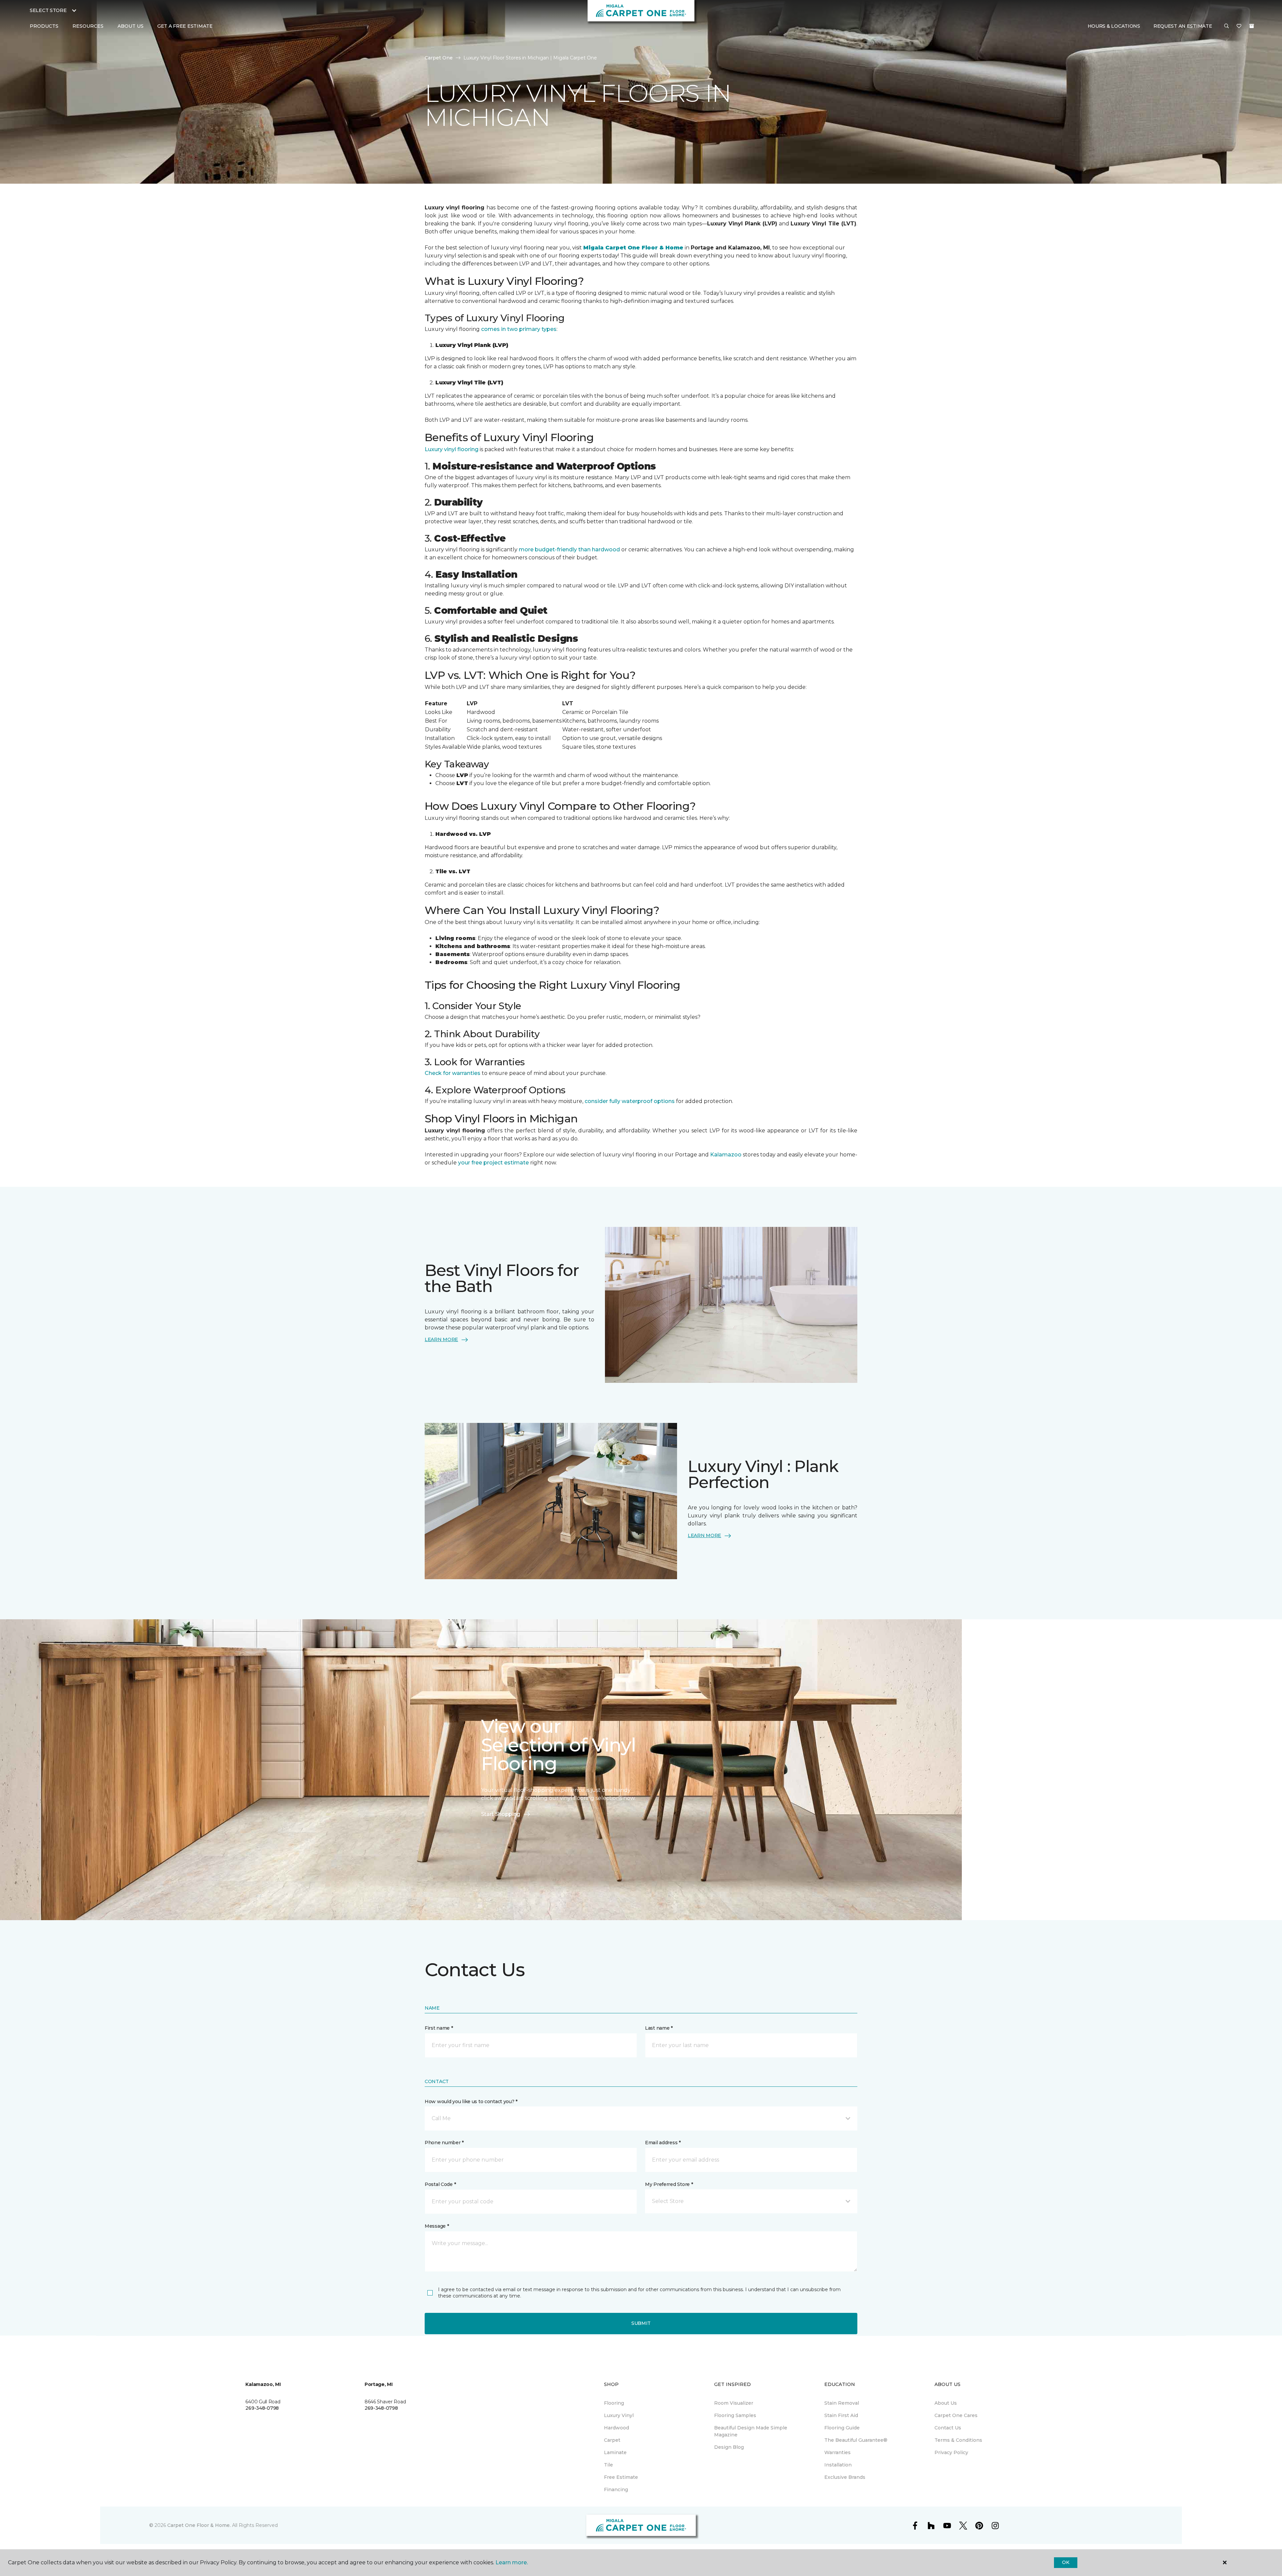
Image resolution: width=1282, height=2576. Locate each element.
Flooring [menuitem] (614, 2403)
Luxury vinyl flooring (452, 449)
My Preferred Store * (669, 2184)
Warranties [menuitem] (837, 2452)
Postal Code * (440, 2184)
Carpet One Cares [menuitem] (956, 2415)
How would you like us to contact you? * (471, 2101)
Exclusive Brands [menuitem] (845, 2477)
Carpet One (439, 58)
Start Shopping (501, 1814)
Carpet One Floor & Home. (199, 2525)
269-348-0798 (262, 2408)
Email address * (663, 2143)
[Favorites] (1239, 26)
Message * (437, 2226)
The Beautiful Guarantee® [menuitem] (856, 2440)
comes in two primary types (519, 329)
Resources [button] (88, 26)
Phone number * (444, 2143)
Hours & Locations (1114, 26)
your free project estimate (494, 1163)
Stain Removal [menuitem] (842, 2403)
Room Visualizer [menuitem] (734, 2403)
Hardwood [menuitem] (616, 2428)
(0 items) (1252, 26)
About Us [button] (131, 26)
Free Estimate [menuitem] (621, 2477)
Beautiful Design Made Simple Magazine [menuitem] (751, 2431)
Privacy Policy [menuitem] (951, 2452)
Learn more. (512, 2562)
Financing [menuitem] (616, 2490)
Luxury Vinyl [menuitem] (619, 2415)
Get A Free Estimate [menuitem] (185, 26)
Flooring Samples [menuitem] (735, 2415)
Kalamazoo (725, 1155)
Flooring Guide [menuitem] (842, 2428)
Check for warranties (453, 1073)
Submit (641, 2323)
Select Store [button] (48, 10)
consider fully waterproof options (630, 1101)
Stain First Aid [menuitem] (841, 2415)
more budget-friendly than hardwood (570, 549)
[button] (1227, 26)
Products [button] (44, 26)
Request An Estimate (1183, 26)
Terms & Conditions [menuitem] (958, 2440)
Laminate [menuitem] (615, 2452)
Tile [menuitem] (608, 2465)
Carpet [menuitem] (612, 2440)
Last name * (659, 2028)
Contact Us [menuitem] (948, 2428)
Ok (1065, 2562)
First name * (439, 2028)
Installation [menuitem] (838, 2465)
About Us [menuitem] (946, 2403)
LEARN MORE (441, 1339)
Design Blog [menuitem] (729, 2447)
